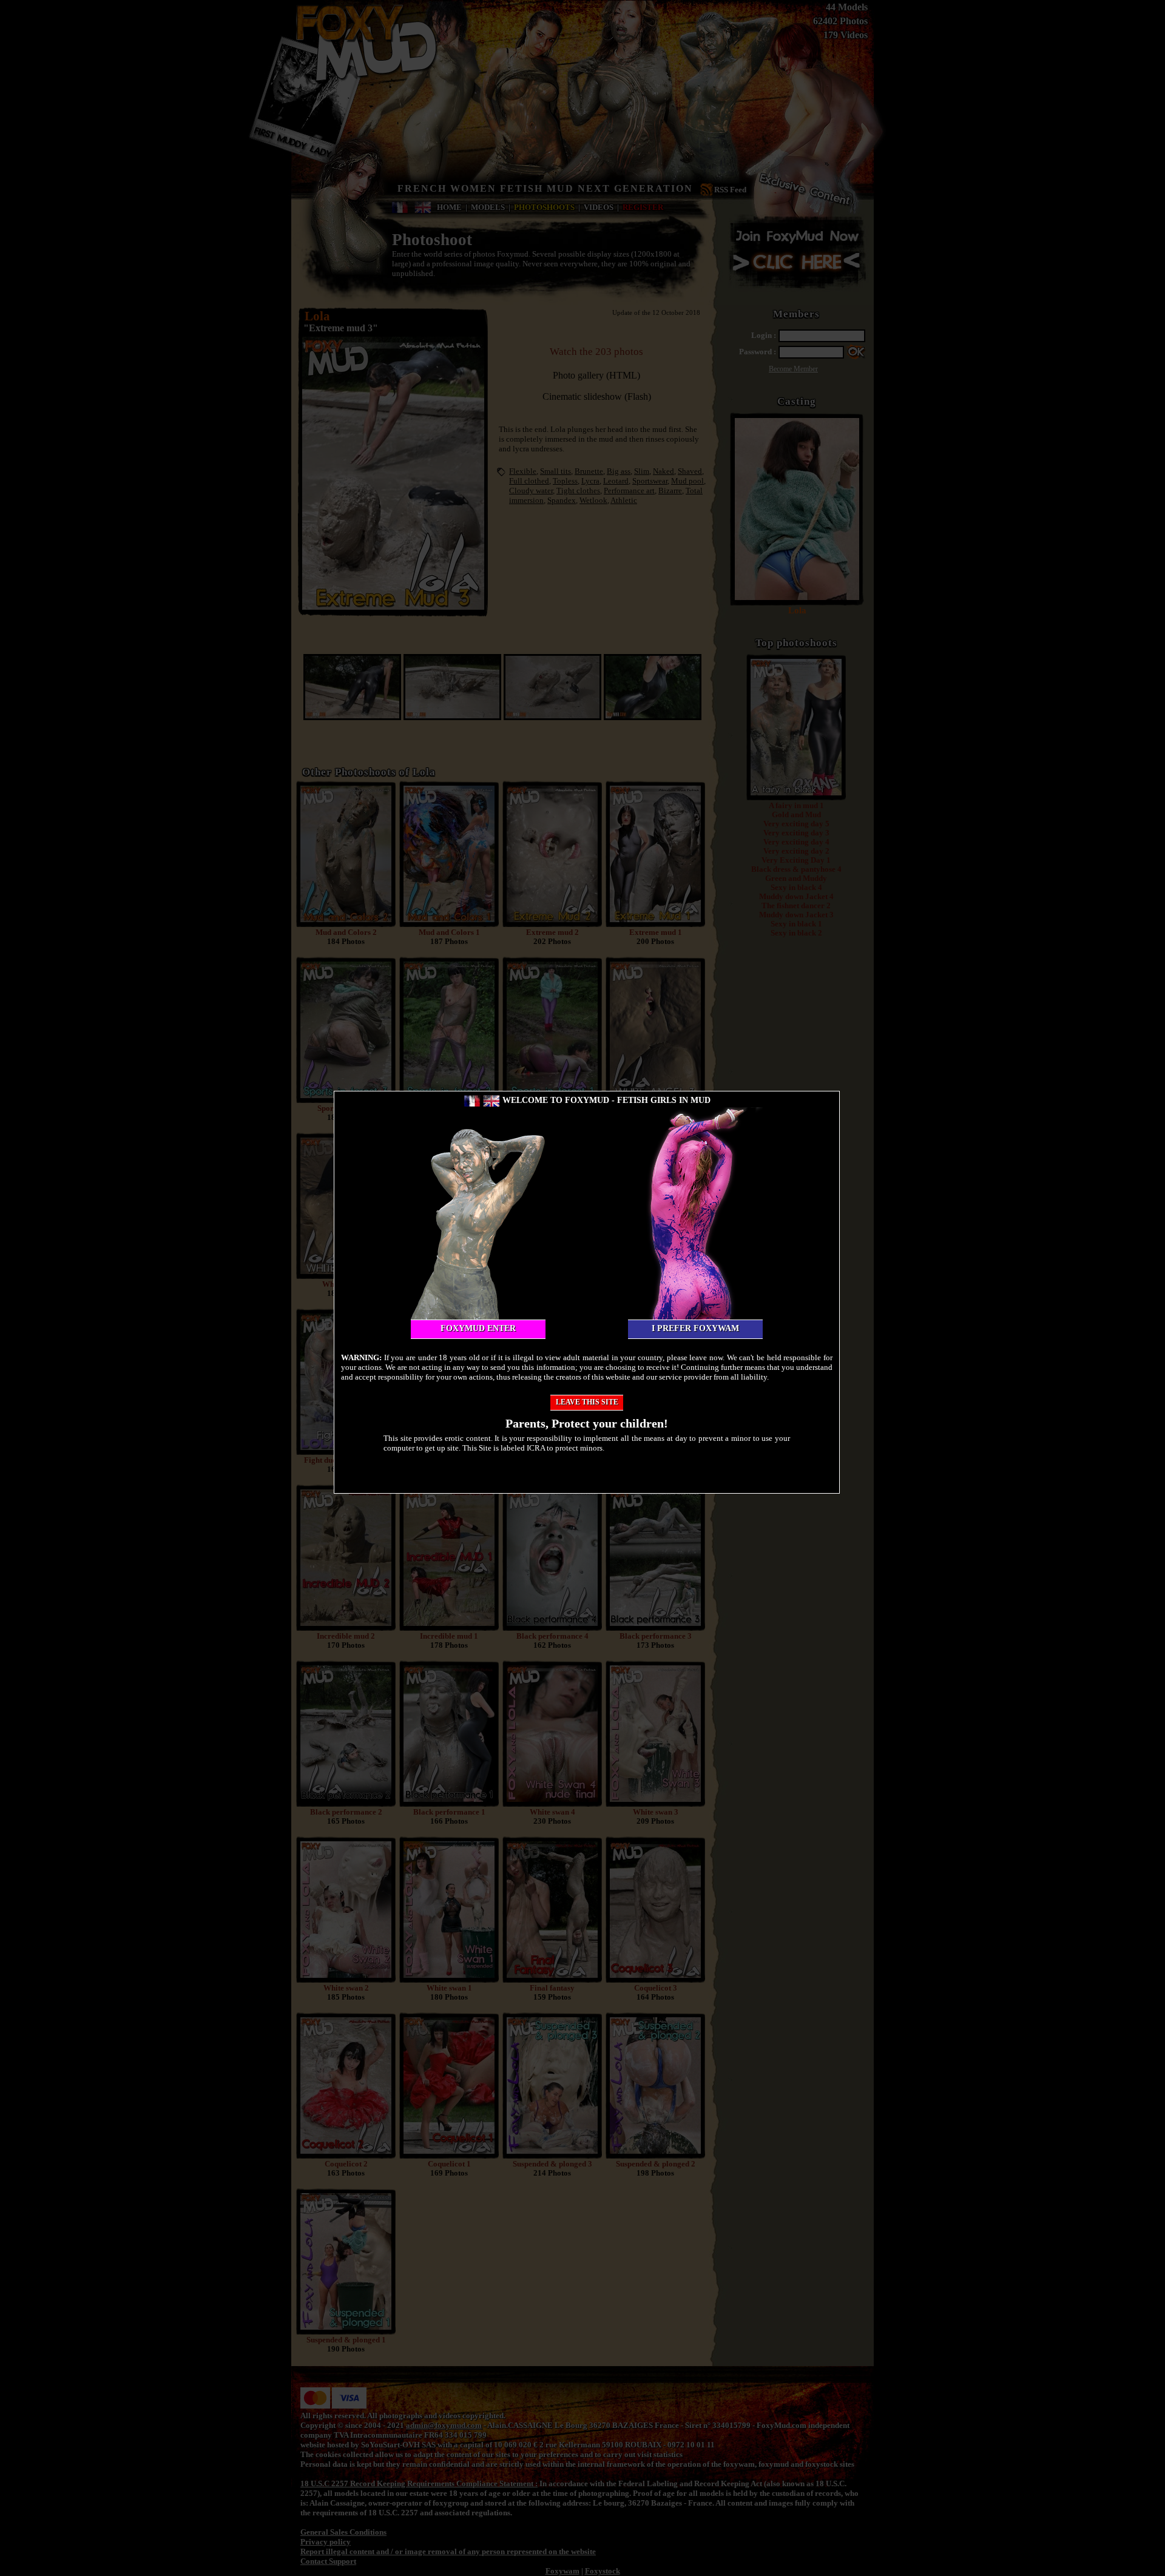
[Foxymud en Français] (472, 1100)
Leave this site (587, 1402)
